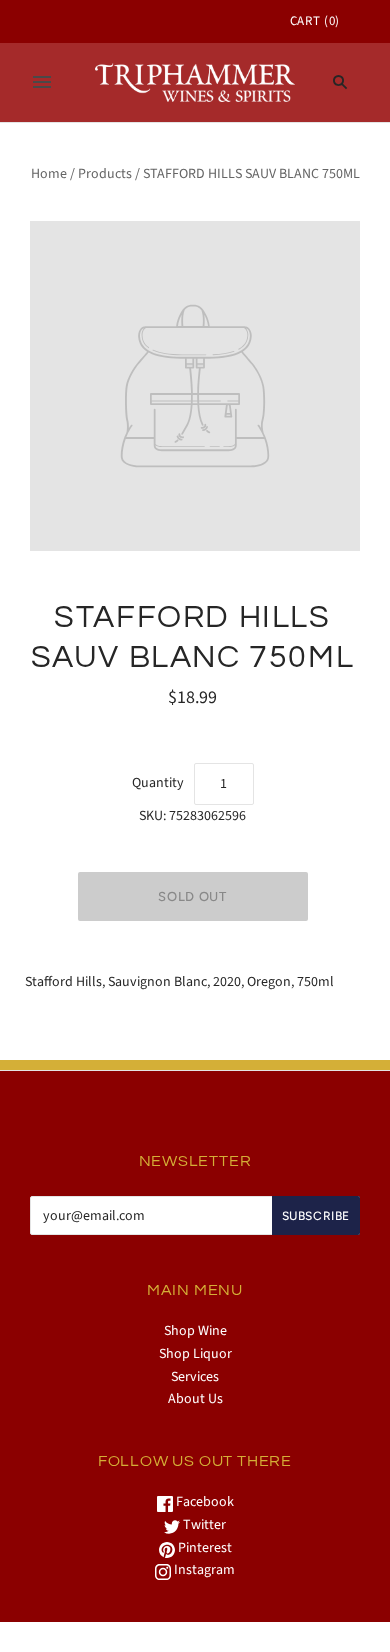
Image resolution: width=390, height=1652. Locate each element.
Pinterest (203, 1548)
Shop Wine (195, 1331)
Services (195, 1377)
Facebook (203, 1502)
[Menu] (42, 82)
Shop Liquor (195, 1354)
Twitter (203, 1525)
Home (49, 174)
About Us (195, 1399)
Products (105, 174)
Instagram (203, 1570)
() (315, 21)
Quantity (158, 783)
